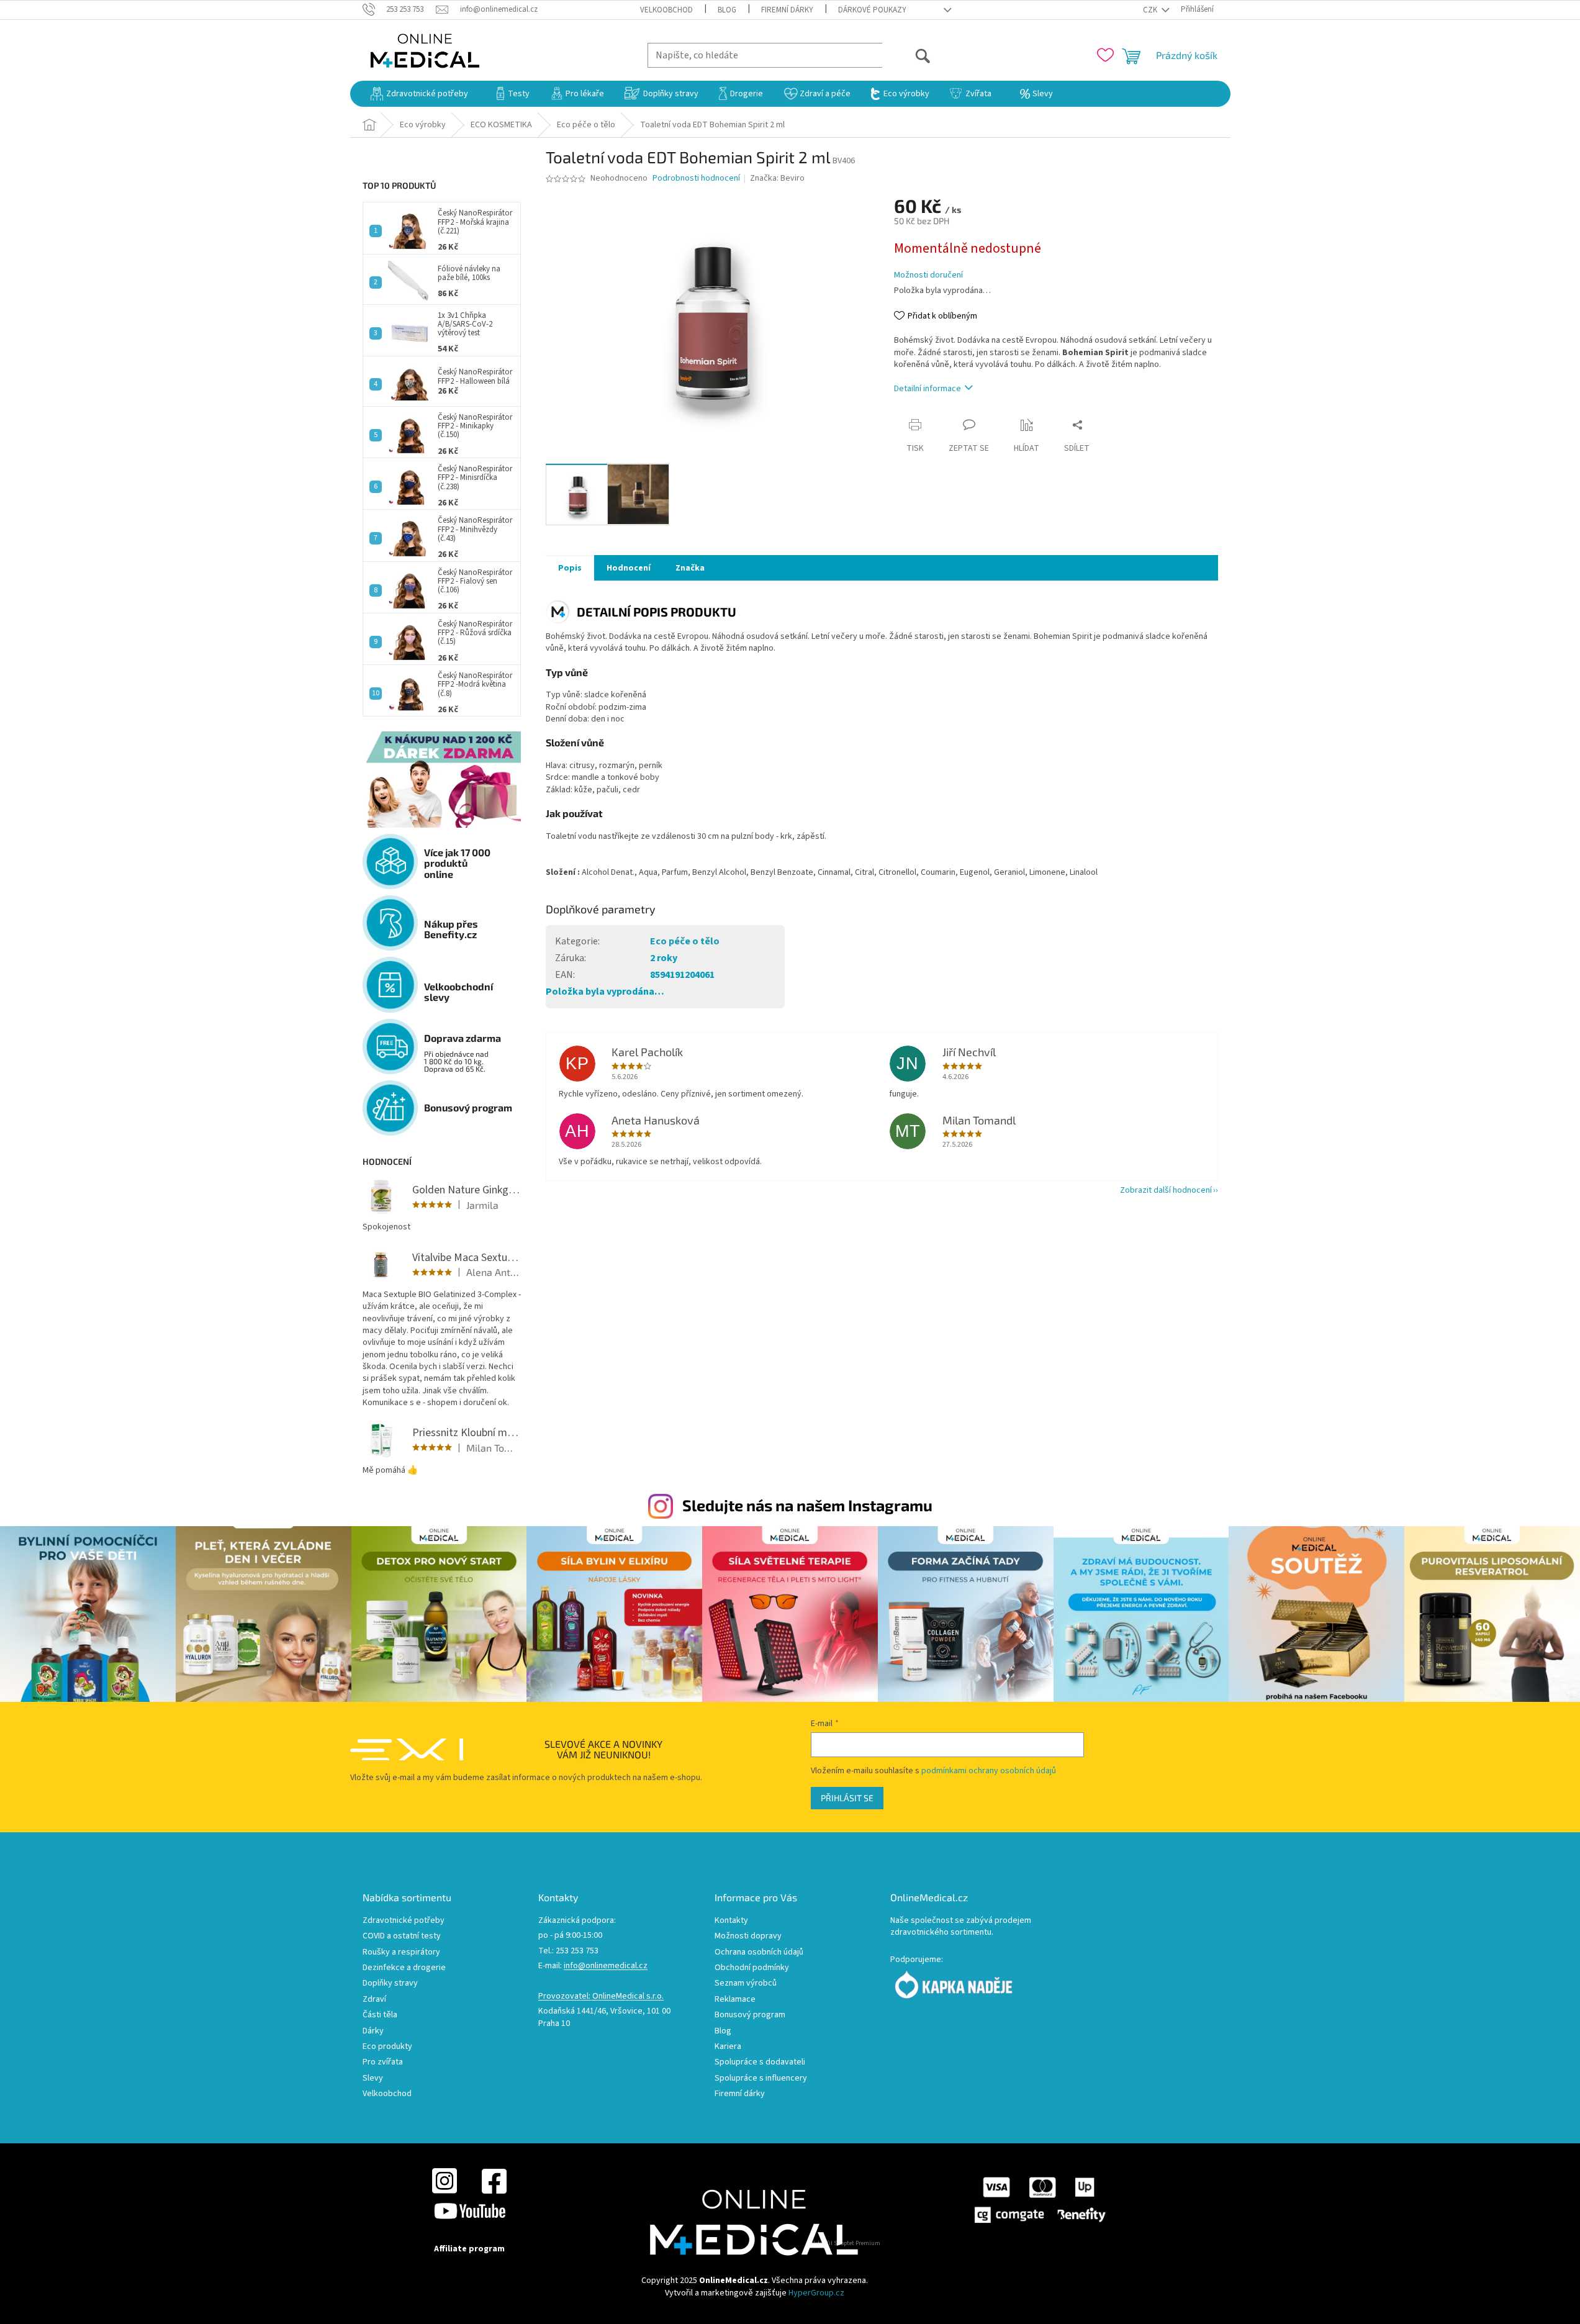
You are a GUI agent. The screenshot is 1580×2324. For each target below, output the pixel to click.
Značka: (777, 178)
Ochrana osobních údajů (759, 1952)
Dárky (373, 2031)
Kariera (728, 2047)
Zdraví (374, 2000)
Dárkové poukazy (872, 10)
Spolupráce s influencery (761, 2078)
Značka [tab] (690, 568)
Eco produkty (387, 2047)
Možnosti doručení (928, 275)
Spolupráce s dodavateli (760, 2062)
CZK (1151, 10)
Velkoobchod (666, 10)
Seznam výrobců (746, 1983)
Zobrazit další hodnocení (1166, 1190)
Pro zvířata (383, 2062)
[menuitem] (419, 94)
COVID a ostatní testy (402, 1936)
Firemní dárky (787, 10)
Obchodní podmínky (752, 1968)
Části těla (380, 2015)
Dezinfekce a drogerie (404, 1968)
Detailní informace (928, 389)
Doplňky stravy (390, 1983)
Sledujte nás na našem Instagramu (807, 1505)
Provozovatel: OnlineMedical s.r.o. (601, 1996)
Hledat (907, 55)
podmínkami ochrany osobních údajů (989, 1771)
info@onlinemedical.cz (606, 1966)
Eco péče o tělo (685, 941)
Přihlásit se (847, 1798)
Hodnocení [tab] (629, 568)
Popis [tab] (570, 568)
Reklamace (735, 2000)
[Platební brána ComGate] (1039, 2200)
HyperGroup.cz (816, 2293)
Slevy (373, 2078)
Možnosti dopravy (748, 1936)
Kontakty (731, 1921)
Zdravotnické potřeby (404, 1921)
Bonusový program (750, 2015)
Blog (727, 10)
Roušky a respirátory (401, 1952)
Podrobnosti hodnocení (696, 179)
